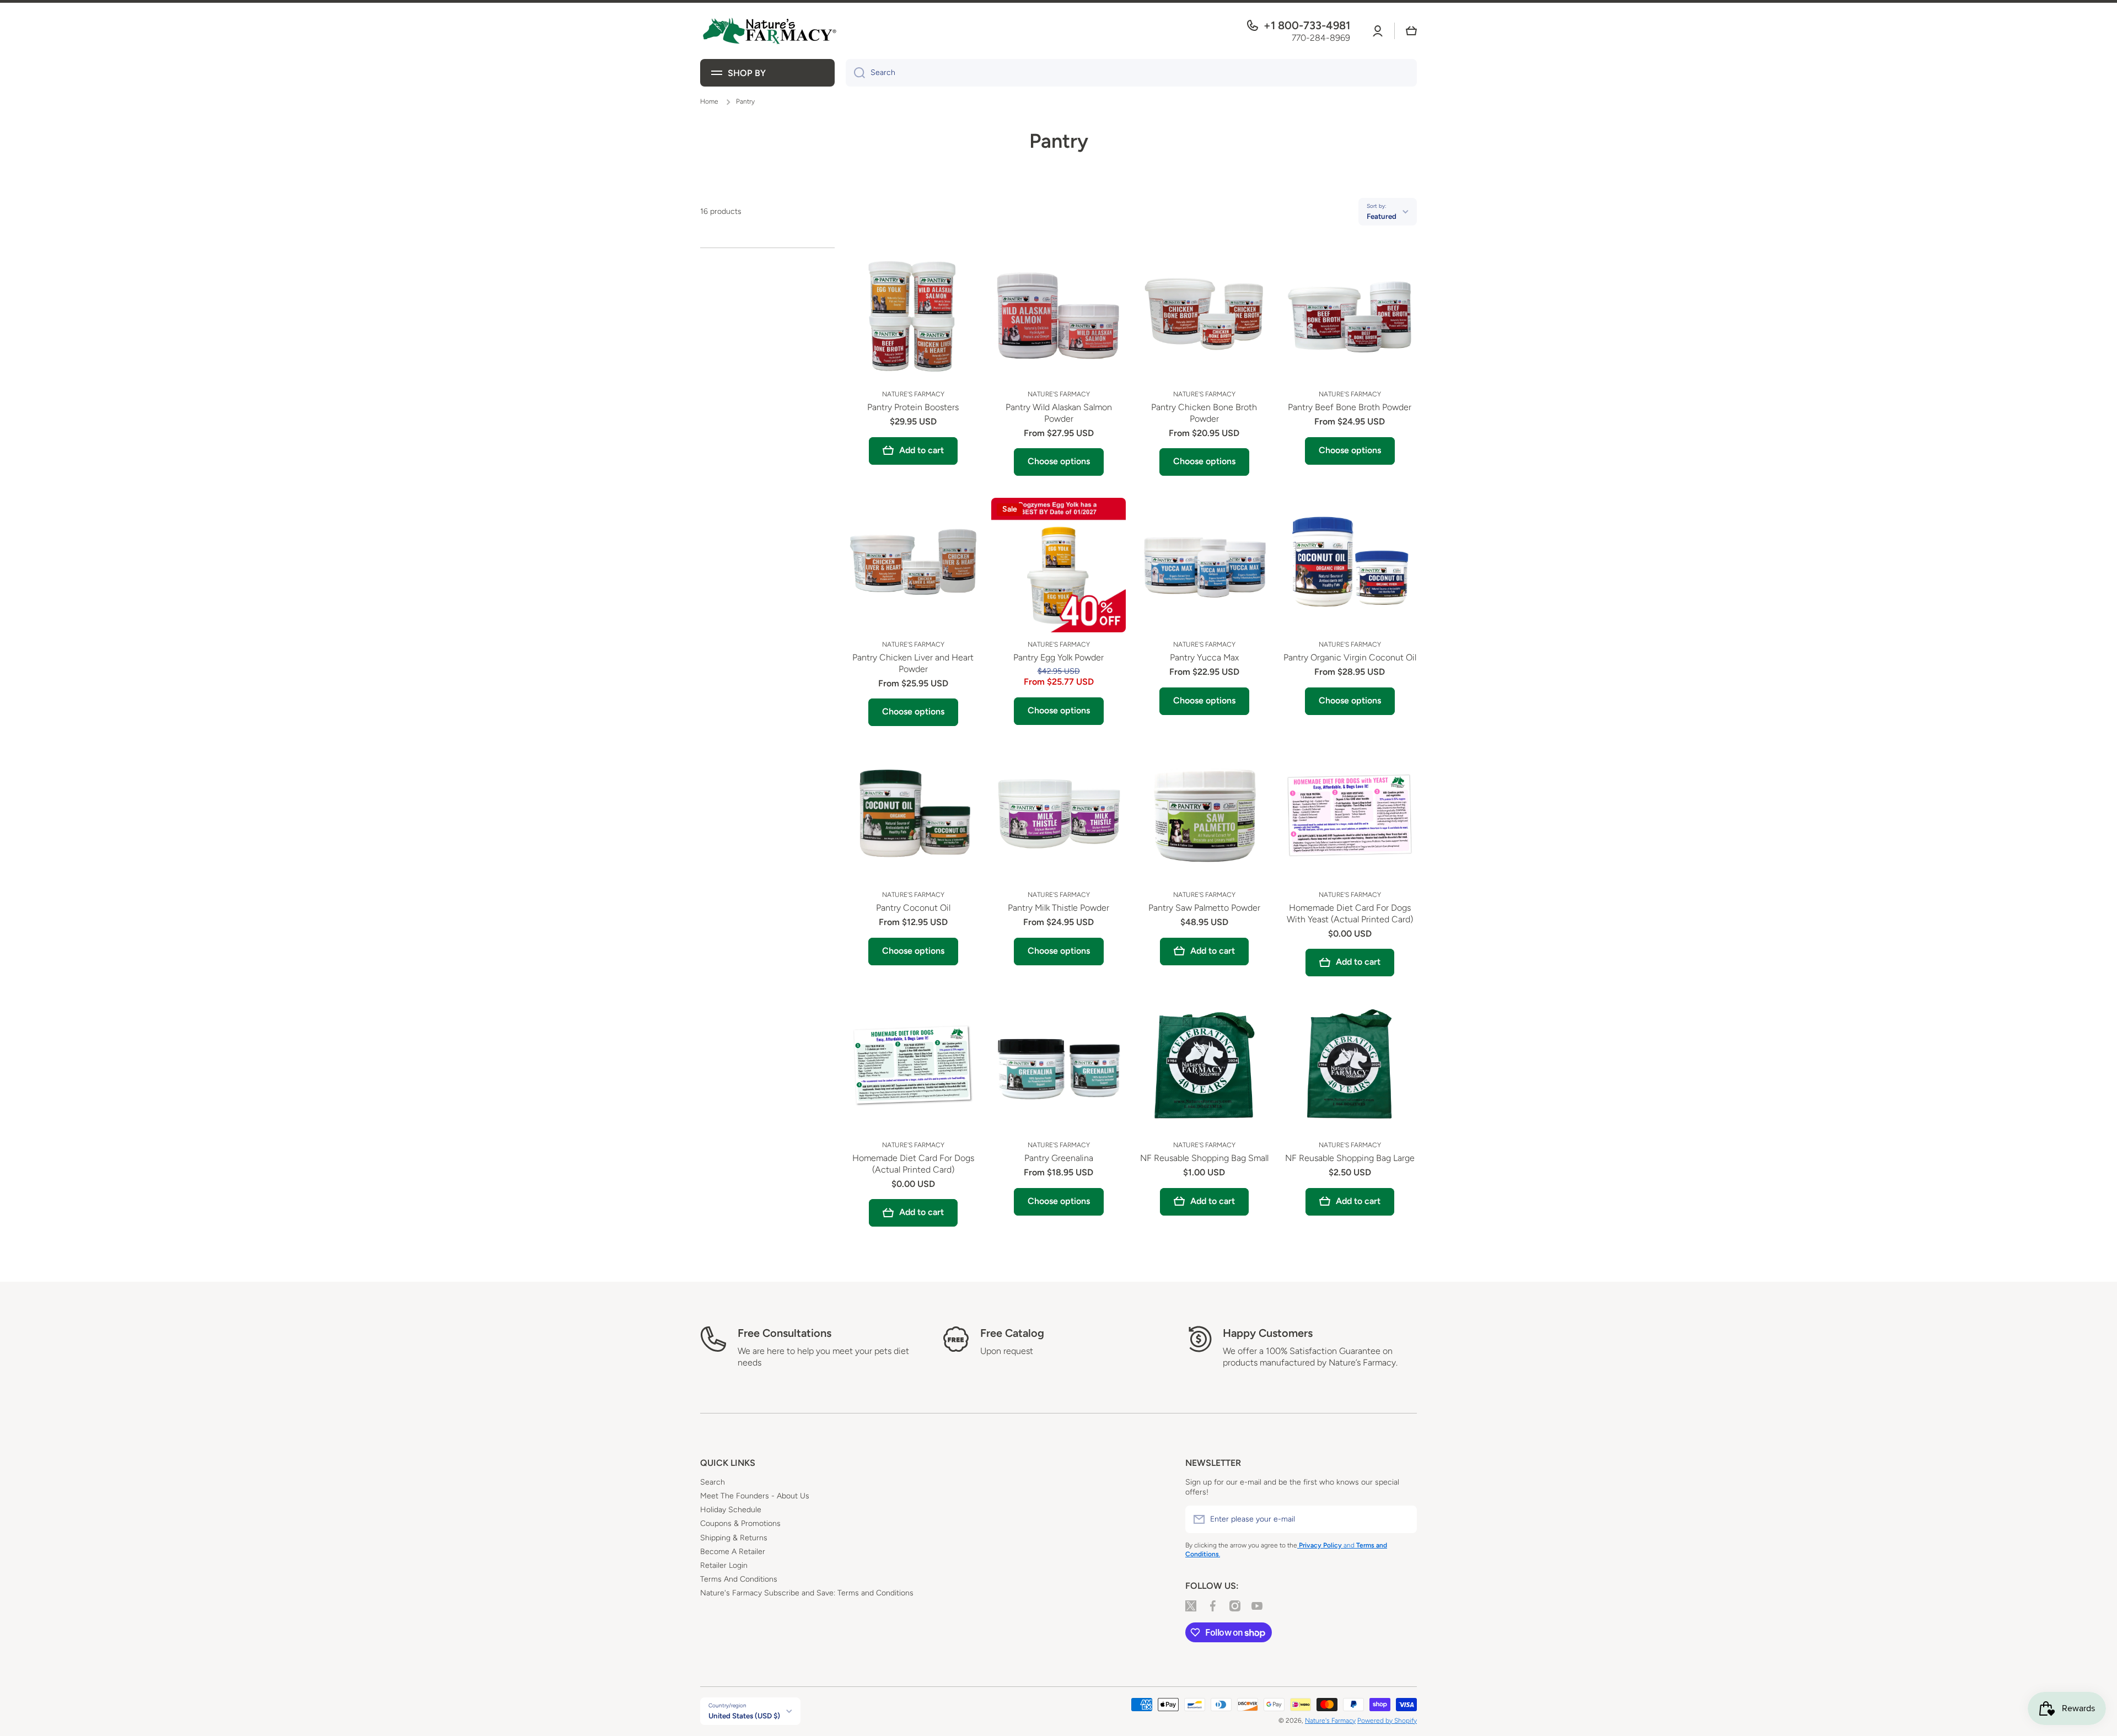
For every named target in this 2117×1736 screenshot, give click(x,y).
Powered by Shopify (1387, 1721)
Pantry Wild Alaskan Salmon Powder (1059, 413)
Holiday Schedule (731, 1510)
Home (709, 101)
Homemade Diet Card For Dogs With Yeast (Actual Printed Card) (1350, 913)
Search (713, 1482)
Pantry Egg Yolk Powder (1058, 657)
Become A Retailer (733, 1552)
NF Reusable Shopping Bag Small (1204, 1158)
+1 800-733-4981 (1307, 25)
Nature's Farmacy (1330, 1721)
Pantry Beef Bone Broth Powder (1350, 407)
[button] (1411, 31)
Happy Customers (1268, 1333)
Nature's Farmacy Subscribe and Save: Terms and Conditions (807, 1593)
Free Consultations (785, 1333)
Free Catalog (1012, 1333)
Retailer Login (724, 1565)
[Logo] (769, 31)
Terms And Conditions (739, 1579)
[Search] (855, 73)
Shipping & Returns (734, 1538)
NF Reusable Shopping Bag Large (1350, 1158)
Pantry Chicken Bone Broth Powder (1204, 413)
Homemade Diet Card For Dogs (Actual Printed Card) (913, 1164)
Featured (1382, 216)
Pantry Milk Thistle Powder (1058, 908)
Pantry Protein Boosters (913, 407)
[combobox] (1131, 73)
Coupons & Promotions (740, 1523)
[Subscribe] (1403, 1519)
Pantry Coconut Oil (913, 908)
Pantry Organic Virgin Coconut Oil (1350, 657)
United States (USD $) (744, 1716)
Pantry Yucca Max (1204, 657)
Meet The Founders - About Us (755, 1496)
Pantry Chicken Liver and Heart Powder (913, 663)
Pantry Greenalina (1059, 1158)
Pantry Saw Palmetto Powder (1204, 908)
